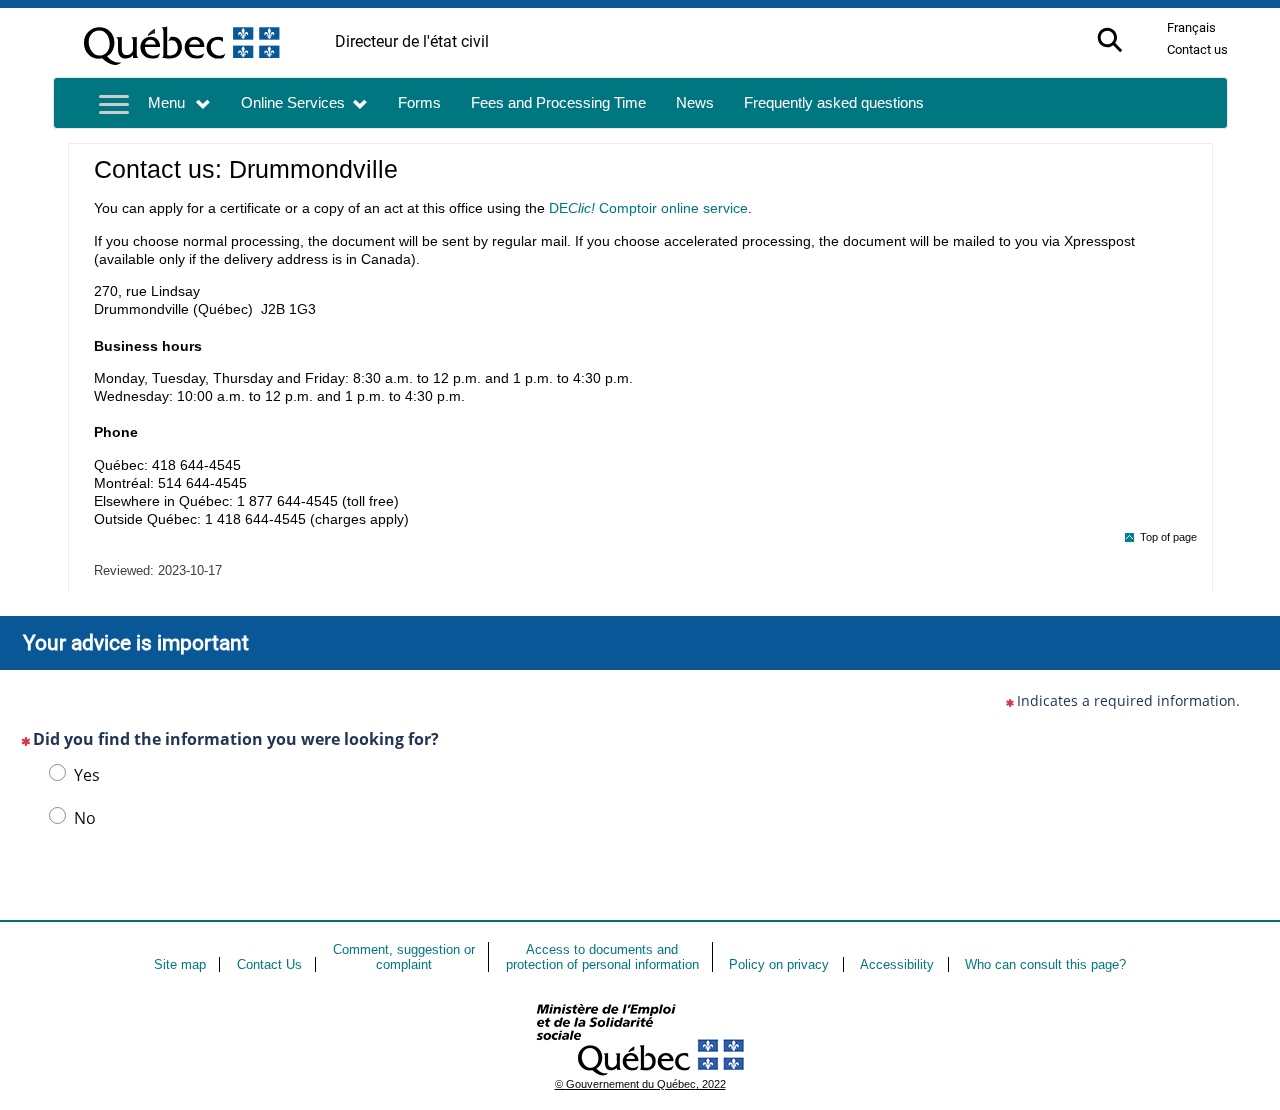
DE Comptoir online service (648, 208)
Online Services (293, 102)
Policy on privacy (779, 964)
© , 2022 (640, 1084)
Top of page (1168, 537)
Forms (419, 102)
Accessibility (897, 964)
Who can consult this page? (1045, 964)
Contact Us (269, 964)
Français (1191, 27)
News (695, 102)
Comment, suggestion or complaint (404, 957)
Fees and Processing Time (558, 102)
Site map (180, 964)
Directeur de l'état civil (412, 41)
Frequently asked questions (834, 102)
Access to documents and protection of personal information (602, 957)
